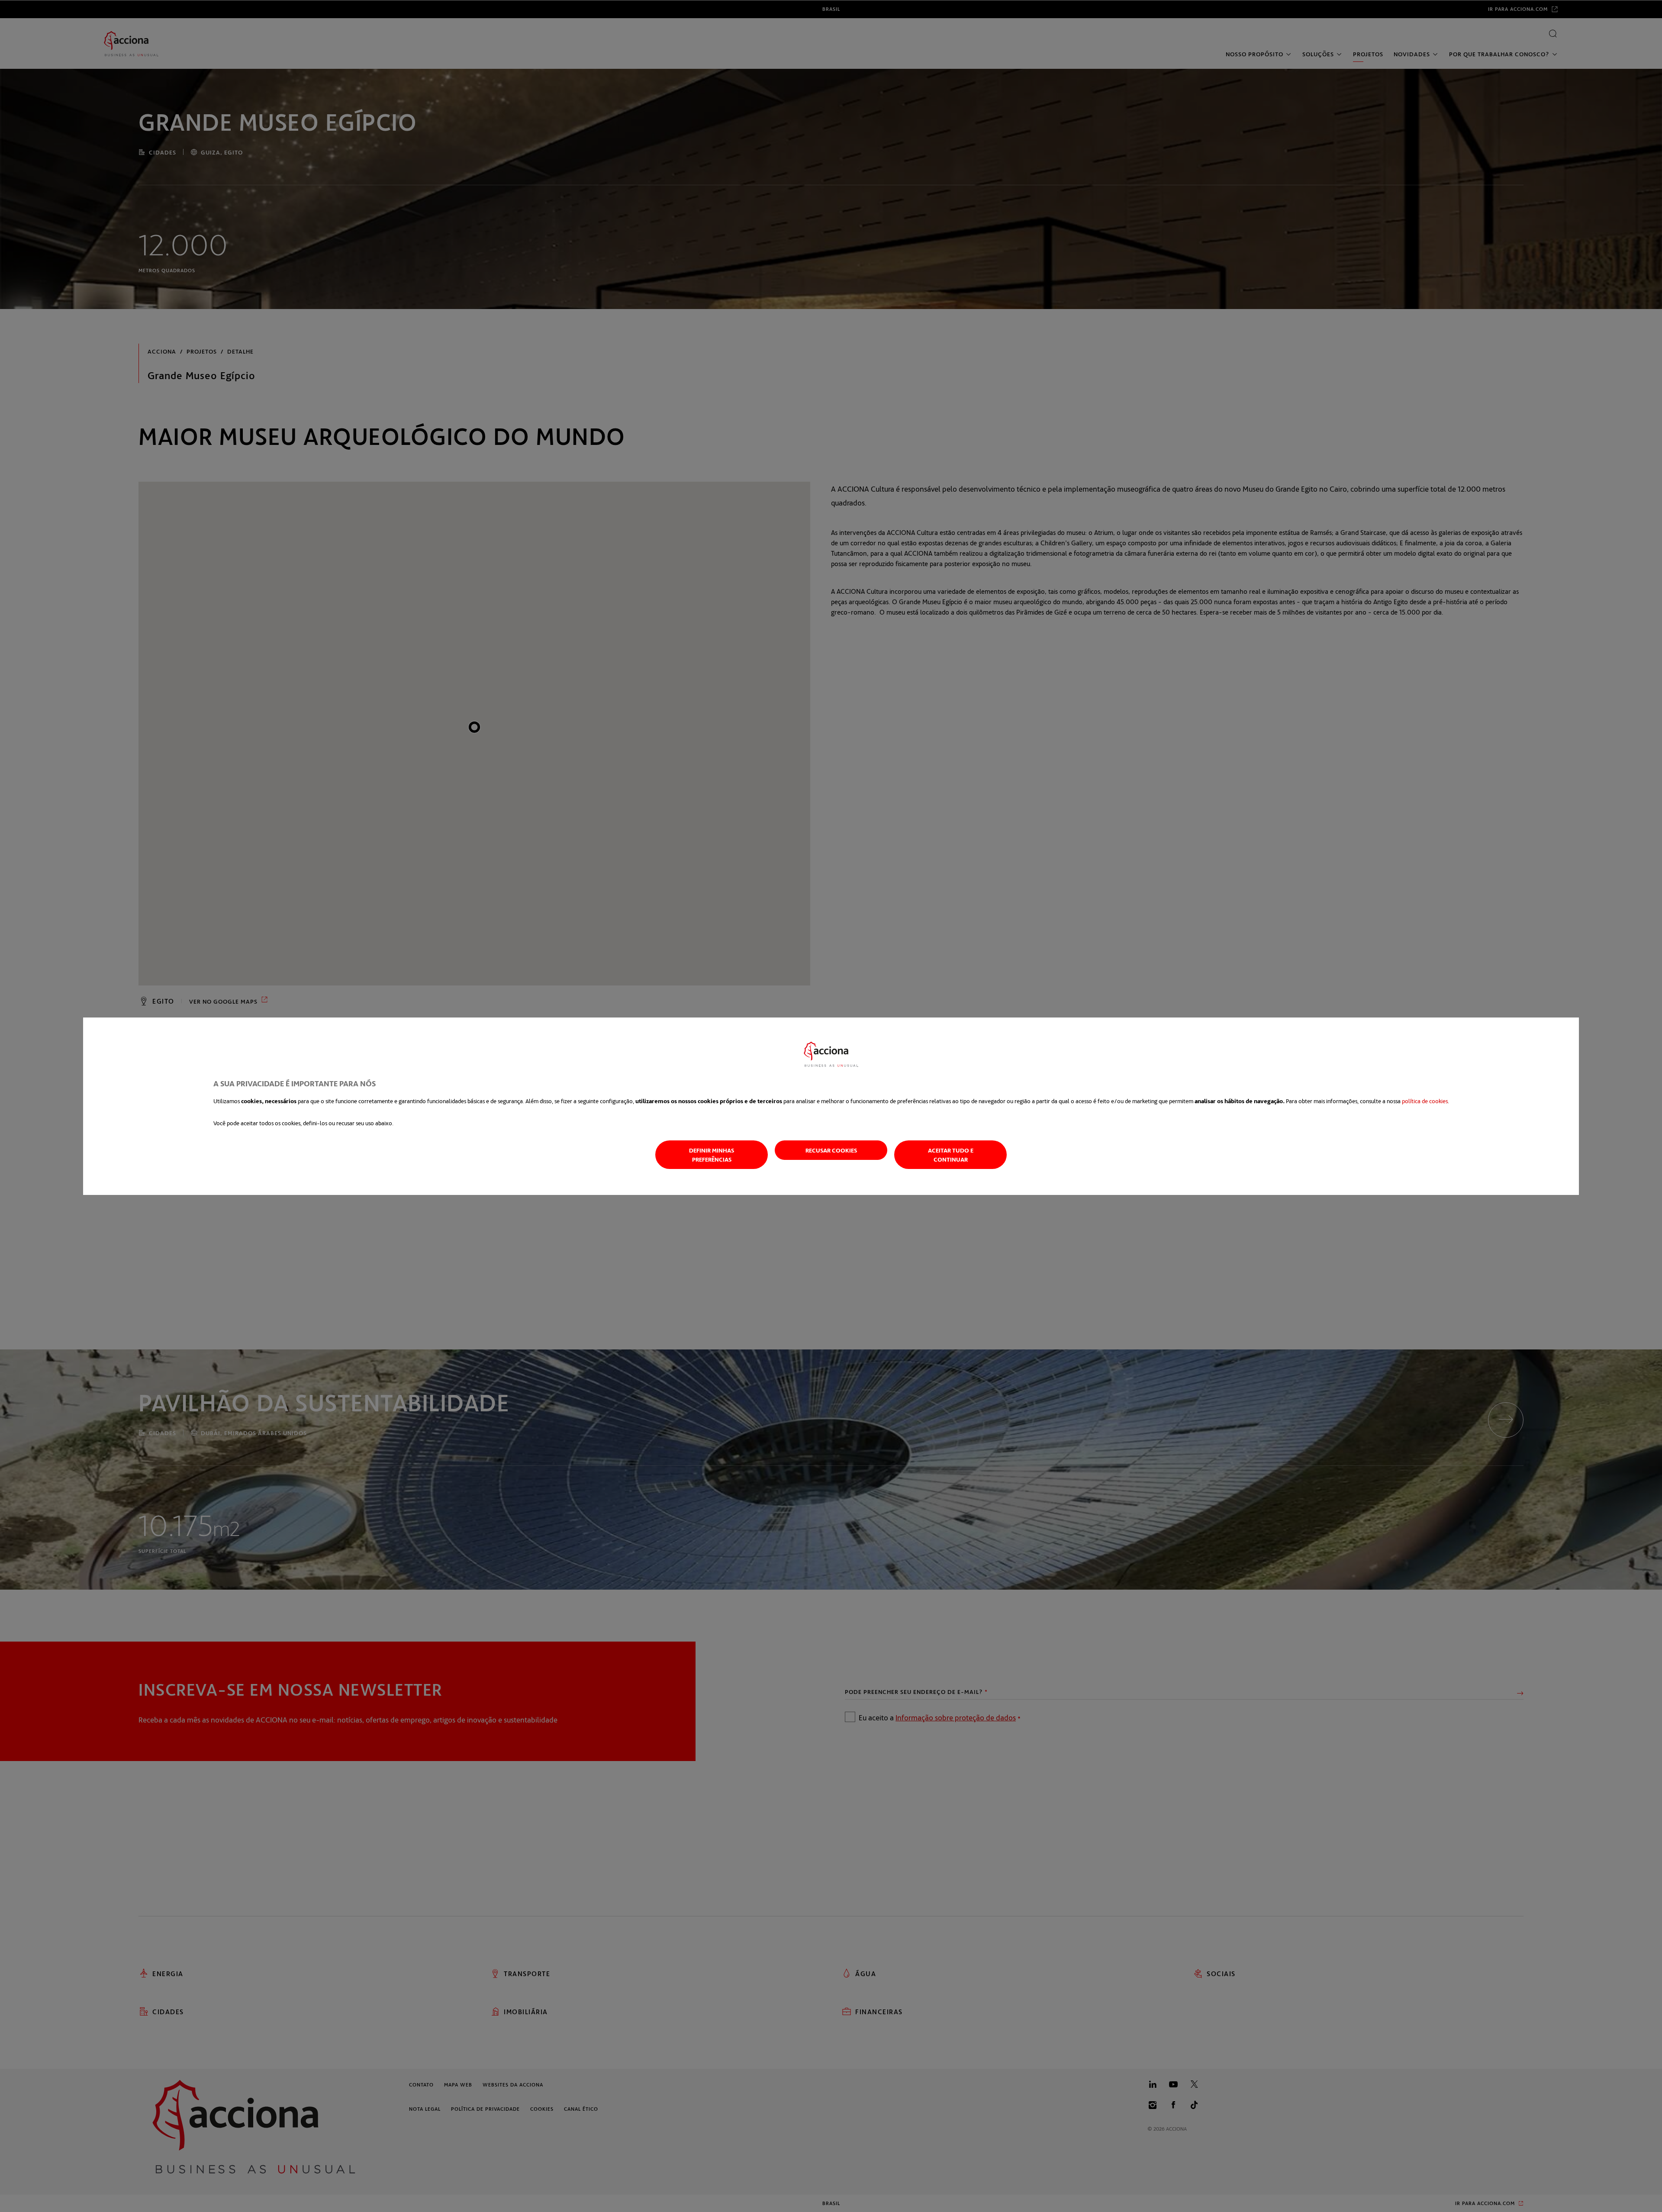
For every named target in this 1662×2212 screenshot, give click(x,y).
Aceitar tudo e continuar (951, 1155)
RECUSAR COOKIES (831, 1150)
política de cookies (1425, 1101)
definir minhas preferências (712, 1155)
